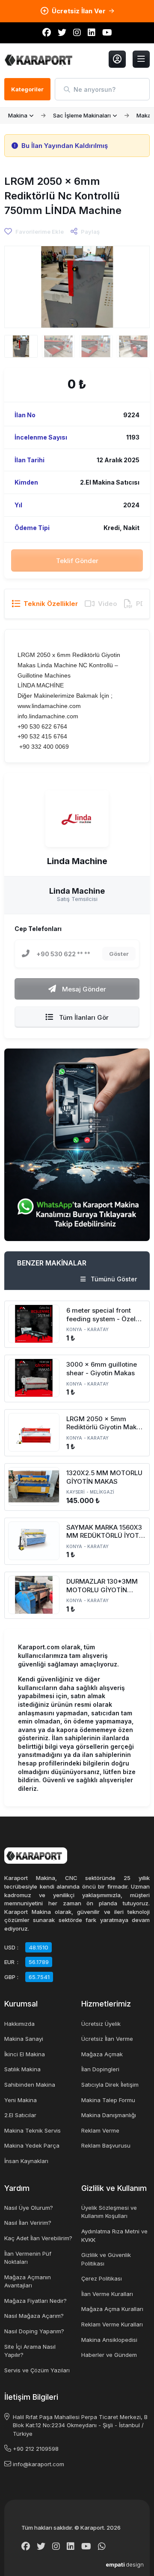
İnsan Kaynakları (26, 2161)
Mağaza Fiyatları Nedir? (36, 2301)
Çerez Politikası (102, 2278)
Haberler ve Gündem (109, 2355)
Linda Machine (77, 862)
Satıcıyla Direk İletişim (110, 2085)
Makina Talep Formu (108, 2100)
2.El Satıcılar (20, 2115)
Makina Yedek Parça (32, 2145)
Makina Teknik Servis (33, 2130)
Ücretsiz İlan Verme (107, 2039)
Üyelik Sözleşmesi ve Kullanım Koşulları (109, 2212)
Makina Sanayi (24, 2039)
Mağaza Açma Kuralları (112, 2309)
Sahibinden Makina (30, 2085)
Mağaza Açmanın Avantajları (28, 2281)
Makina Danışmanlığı (109, 2115)
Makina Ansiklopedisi (109, 2340)
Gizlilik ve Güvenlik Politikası (106, 2259)
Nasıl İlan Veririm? (28, 2223)
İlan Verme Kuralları (107, 2294)
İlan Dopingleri (100, 2069)
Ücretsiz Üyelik (101, 2024)
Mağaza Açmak (102, 2054)
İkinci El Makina (25, 2054)
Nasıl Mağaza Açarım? (34, 2316)
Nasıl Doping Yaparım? (34, 2331)
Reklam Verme (100, 2130)
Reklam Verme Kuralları (112, 2324)
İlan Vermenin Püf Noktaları (28, 2258)
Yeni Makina (21, 2100)
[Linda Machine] (77, 819)
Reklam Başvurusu (106, 2145)
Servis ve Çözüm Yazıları (37, 2370)
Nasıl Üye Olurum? (29, 2208)
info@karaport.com (38, 2464)
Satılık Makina (22, 2069)
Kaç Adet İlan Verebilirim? (38, 2238)
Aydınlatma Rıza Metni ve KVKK (114, 2236)
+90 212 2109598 (36, 2449)
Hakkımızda (19, 2024)
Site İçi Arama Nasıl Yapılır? (30, 2351)
